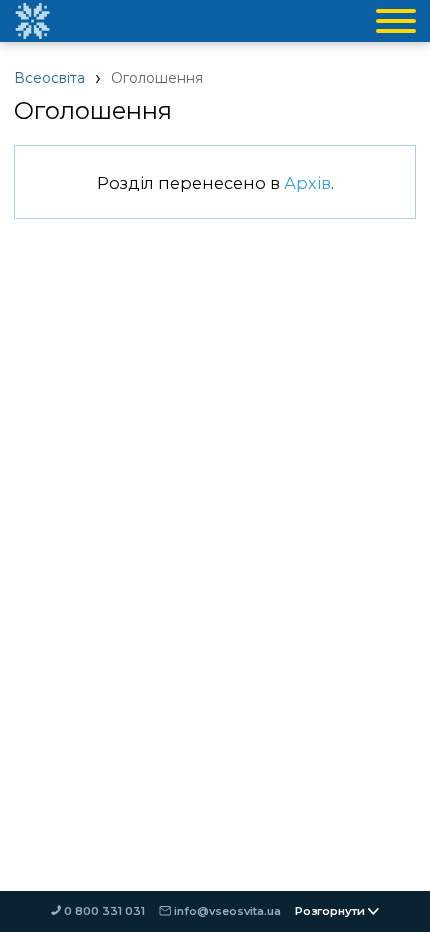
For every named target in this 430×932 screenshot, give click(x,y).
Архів (307, 183)
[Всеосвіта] (32, 21)
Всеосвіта (49, 78)
